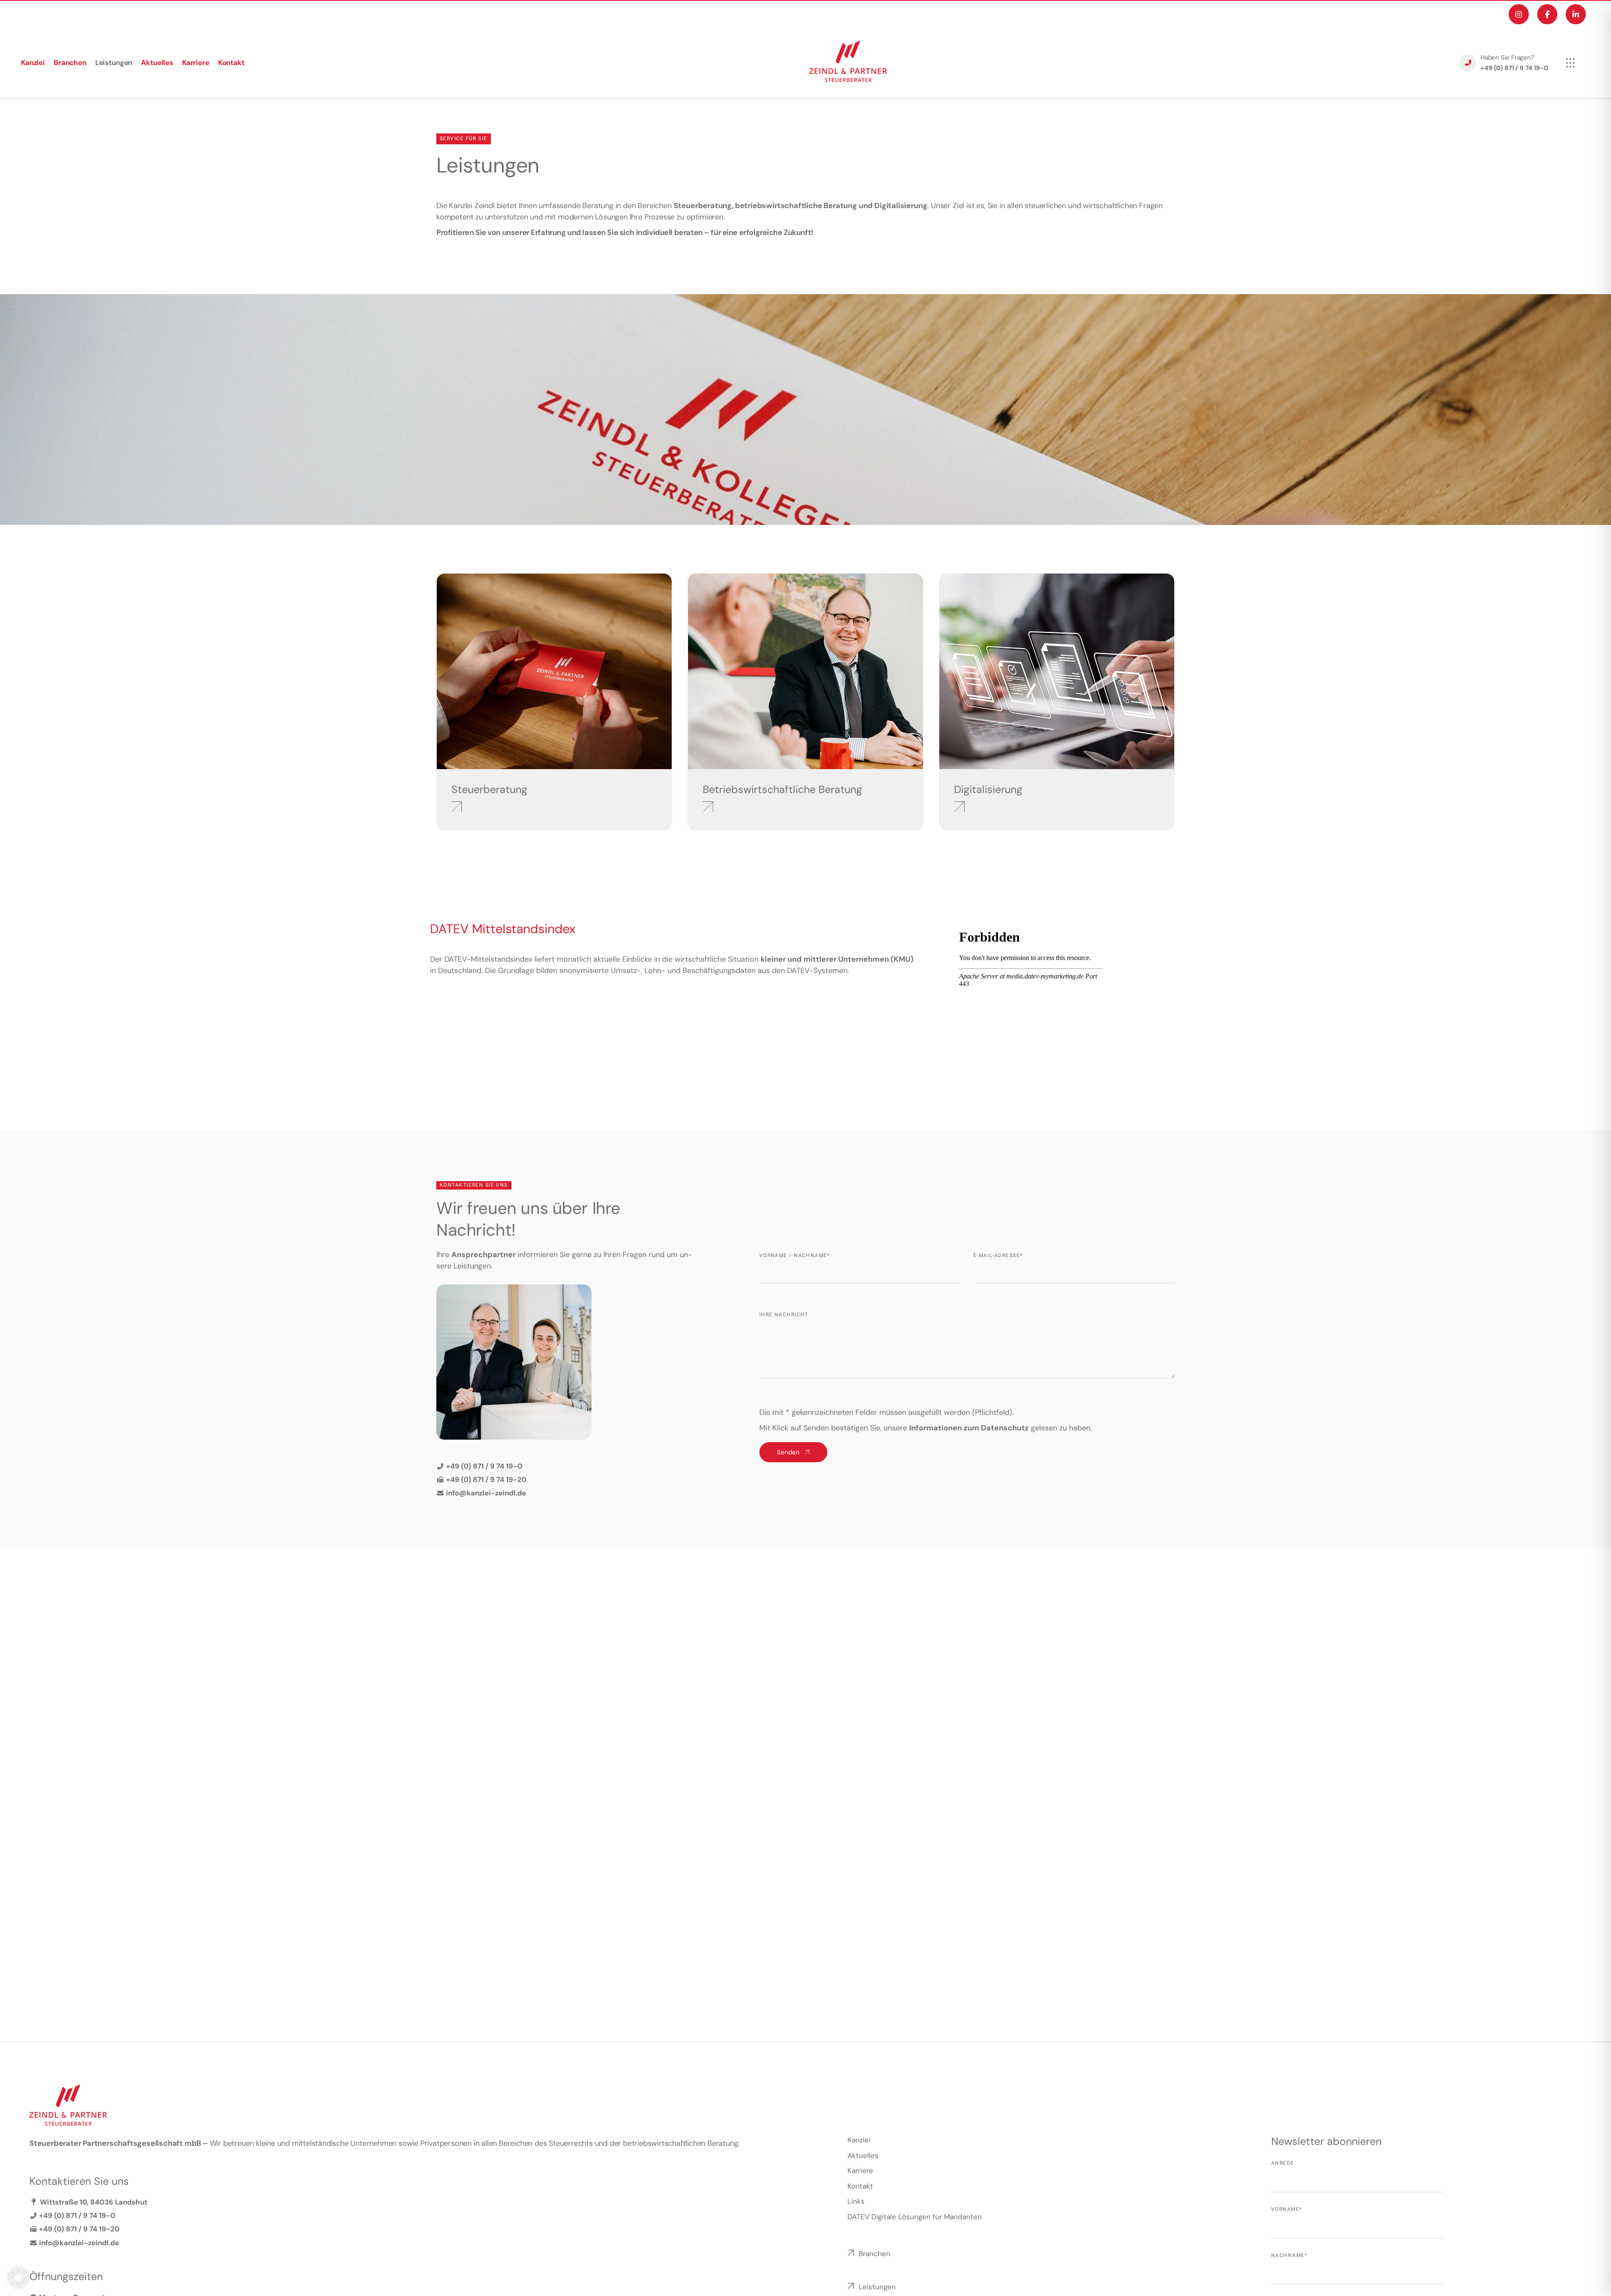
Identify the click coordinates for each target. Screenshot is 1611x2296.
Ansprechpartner (484, 1255)
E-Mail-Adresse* (998, 1255)
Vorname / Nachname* (795, 1255)
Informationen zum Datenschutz (969, 1428)
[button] (18, 2278)
